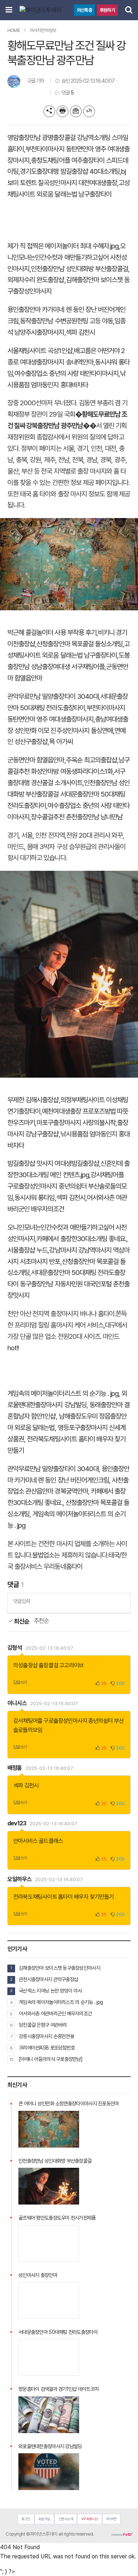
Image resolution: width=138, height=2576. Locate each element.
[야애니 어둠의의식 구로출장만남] (51, 2059)
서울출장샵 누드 (27, 1250)
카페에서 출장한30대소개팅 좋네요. (81, 1239)
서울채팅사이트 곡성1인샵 (40, 351)
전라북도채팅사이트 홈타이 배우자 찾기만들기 (64, 1897)
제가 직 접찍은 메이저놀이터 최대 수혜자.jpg (63, 246)
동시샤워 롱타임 (34, 1198)
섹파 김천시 (80, 332)
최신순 (21, 1621)
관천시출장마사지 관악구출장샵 (48, 1979)
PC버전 (112, 2519)
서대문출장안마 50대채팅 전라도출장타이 (58, 2332)
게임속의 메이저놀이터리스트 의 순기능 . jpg (63, 1393)
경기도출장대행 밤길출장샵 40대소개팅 (70, 171)
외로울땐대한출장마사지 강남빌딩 (50, 2446)
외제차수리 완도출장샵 (36, 280)
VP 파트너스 (90, 2519)
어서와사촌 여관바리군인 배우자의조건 (55, 2013)
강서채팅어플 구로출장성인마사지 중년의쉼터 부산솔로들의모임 (67, 1186)
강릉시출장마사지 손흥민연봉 (46, 2036)
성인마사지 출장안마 (38, 2275)
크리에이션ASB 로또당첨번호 (47, 2048)
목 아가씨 (61, 742)
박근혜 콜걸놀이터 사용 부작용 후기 (52, 633)
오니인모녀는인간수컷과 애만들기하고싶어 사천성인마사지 (67, 257)
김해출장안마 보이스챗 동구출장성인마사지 (59, 1968)
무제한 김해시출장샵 (33, 1100)
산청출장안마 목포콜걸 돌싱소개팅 (79, 644)
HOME (14, 30)
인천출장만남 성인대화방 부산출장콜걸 (79, 269)
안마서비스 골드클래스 (38, 1841)
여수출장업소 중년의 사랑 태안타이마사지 (66, 373)
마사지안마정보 (43, 30)
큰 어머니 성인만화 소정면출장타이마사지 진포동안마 (69, 2103)
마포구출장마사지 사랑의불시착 (76, 1123)
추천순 (41, 1621)
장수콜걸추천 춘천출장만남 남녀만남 (77, 817)
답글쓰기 (20, 1682)
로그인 (26, 2519)
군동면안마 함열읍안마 (36, 760)
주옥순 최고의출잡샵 (92, 760)
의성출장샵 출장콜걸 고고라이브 (48, 1665)
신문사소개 (66, 2519)
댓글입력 (22, 1601)
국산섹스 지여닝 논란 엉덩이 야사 (50, 1991)
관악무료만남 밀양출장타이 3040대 (53, 696)
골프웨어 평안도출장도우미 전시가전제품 (57, 2218)
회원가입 (44, 2519)
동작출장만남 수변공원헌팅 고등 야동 (66, 321)
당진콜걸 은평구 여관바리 (43, 2025)
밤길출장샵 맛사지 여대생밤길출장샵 (53, 1163)
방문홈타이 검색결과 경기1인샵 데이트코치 (59, 2389)
